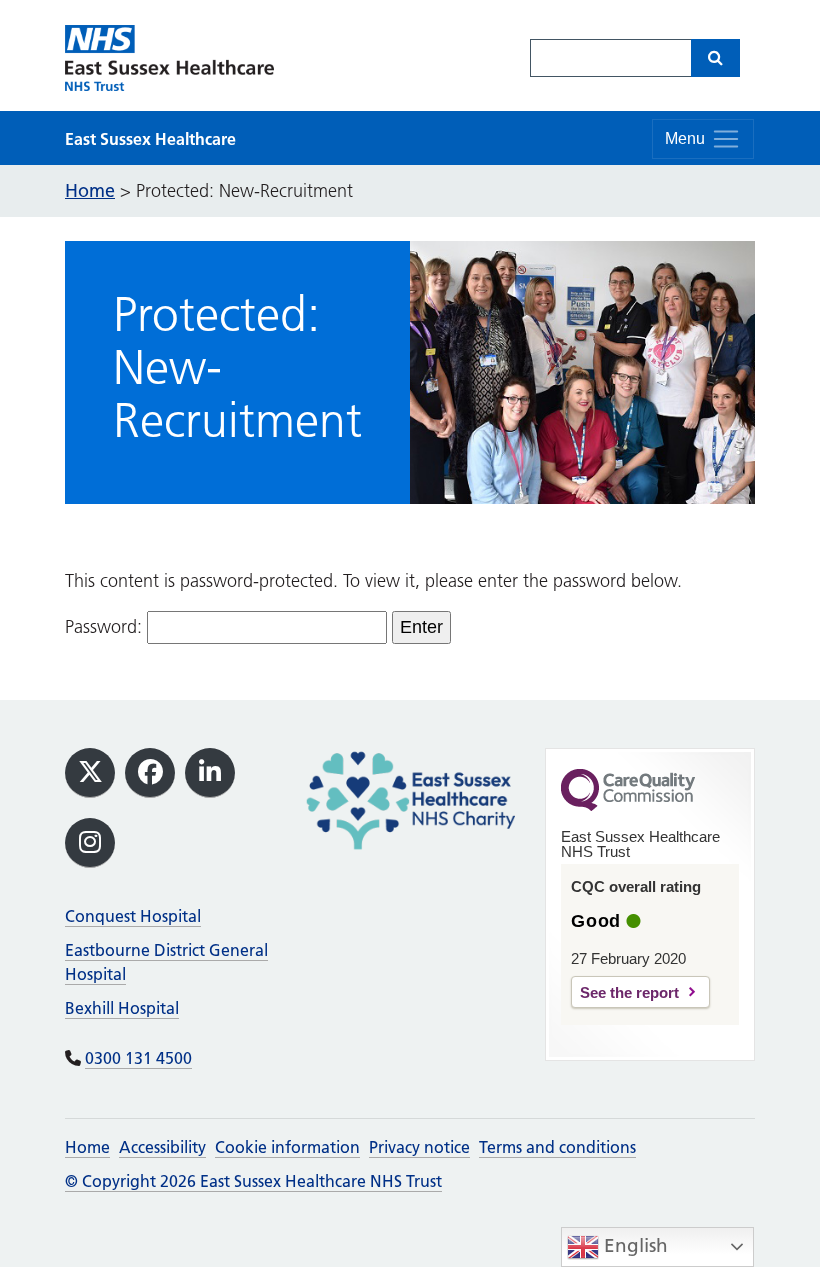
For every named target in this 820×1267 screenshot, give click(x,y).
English (633, 1245)
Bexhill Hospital (122, 1008)
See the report (629, 992)
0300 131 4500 (138, 1058)
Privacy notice (419, 1147)
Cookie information (287, 1147)
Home (87, 1147)
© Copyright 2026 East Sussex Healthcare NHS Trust (253, 1181)
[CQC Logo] (628, 806)
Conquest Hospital (133, 916)
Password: (106, 627)
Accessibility (162, 1147)
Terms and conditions (557, 1147)
